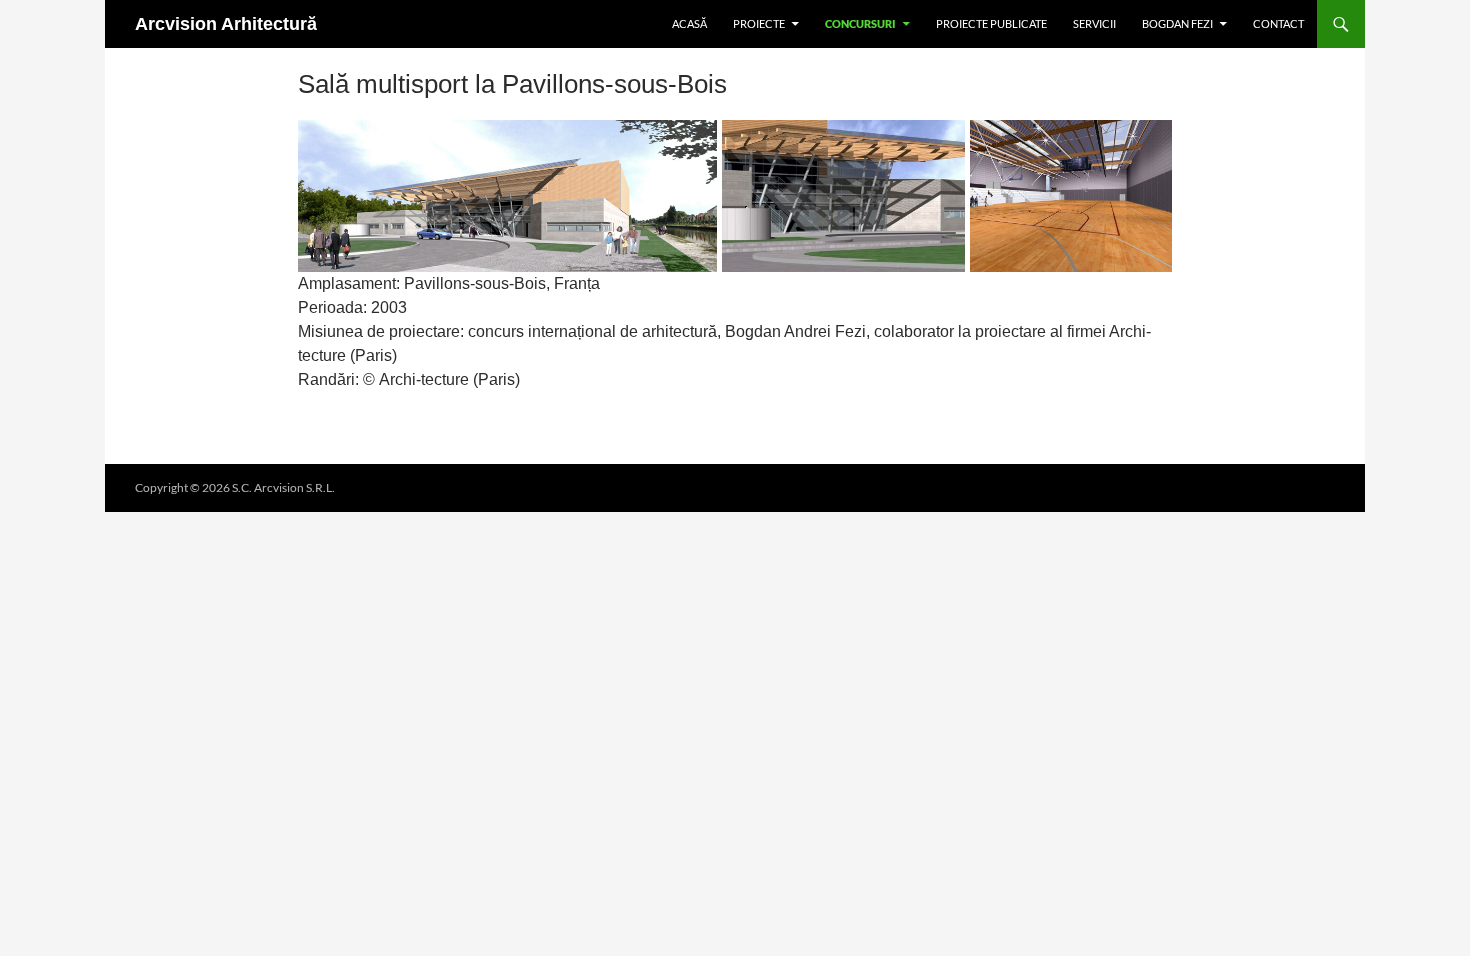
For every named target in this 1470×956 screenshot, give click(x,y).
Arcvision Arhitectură (226, 24)
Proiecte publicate (991, 23)
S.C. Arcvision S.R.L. (283, 487)
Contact (1278, 23)
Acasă (689, 23)
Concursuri (860, 23)
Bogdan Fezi (1177, 23)
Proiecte (759, 23)
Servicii (1094, 23)
